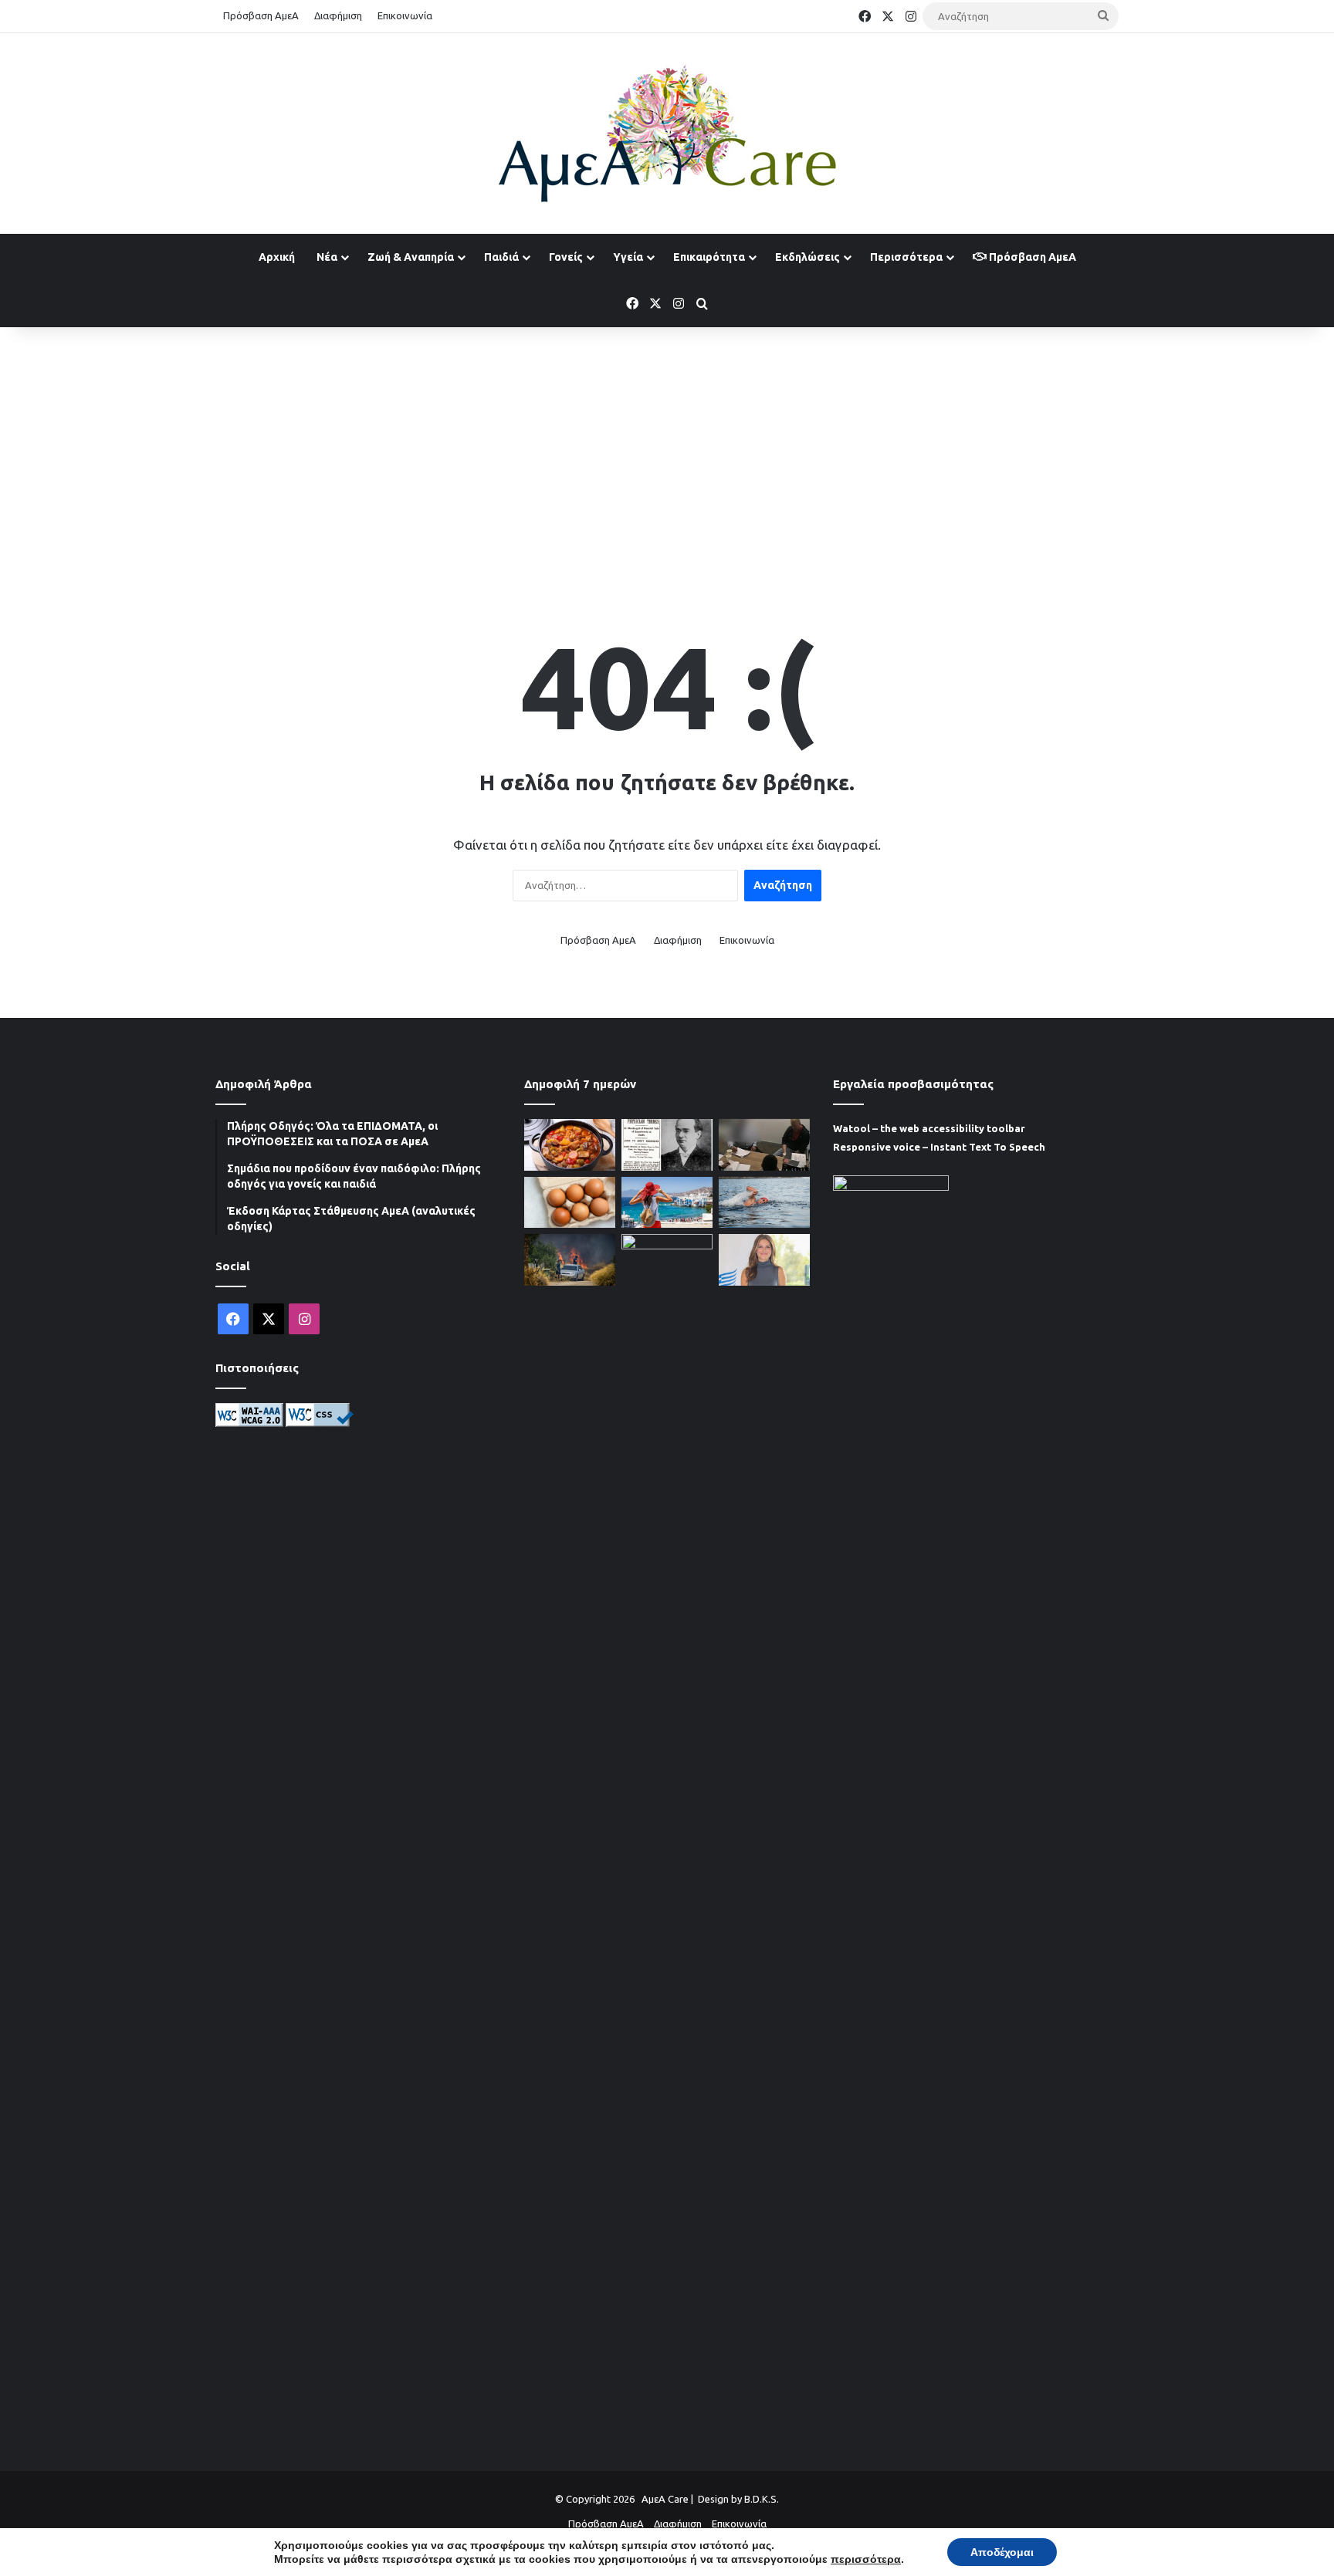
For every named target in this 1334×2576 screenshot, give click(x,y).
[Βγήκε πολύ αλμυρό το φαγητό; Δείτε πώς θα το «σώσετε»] (570, 1145)
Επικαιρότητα (709, 257)
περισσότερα (866, 2559)
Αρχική (277, 257)
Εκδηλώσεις (808, 257)
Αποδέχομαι (1002, 2552)
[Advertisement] (667, 451)
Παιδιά (501, 257)
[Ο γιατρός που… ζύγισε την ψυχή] (667, 1145)
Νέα (327, 257)
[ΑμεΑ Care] (667, 134)
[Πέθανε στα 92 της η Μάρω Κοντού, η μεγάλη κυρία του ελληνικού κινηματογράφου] (667, 1813)
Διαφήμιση (338, 15)
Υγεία (628, 257)
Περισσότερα (906, 257)
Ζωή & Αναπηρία (411, 257)
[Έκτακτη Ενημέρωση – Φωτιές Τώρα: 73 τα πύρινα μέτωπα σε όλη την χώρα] (570, 1260)
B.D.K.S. (762, 2499)
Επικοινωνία (405, 15)
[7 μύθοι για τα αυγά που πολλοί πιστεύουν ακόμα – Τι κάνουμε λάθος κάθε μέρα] (570, 1203)
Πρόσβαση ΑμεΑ (261, 15)
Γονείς (566, 257)
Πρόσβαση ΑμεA (1031, 257)
